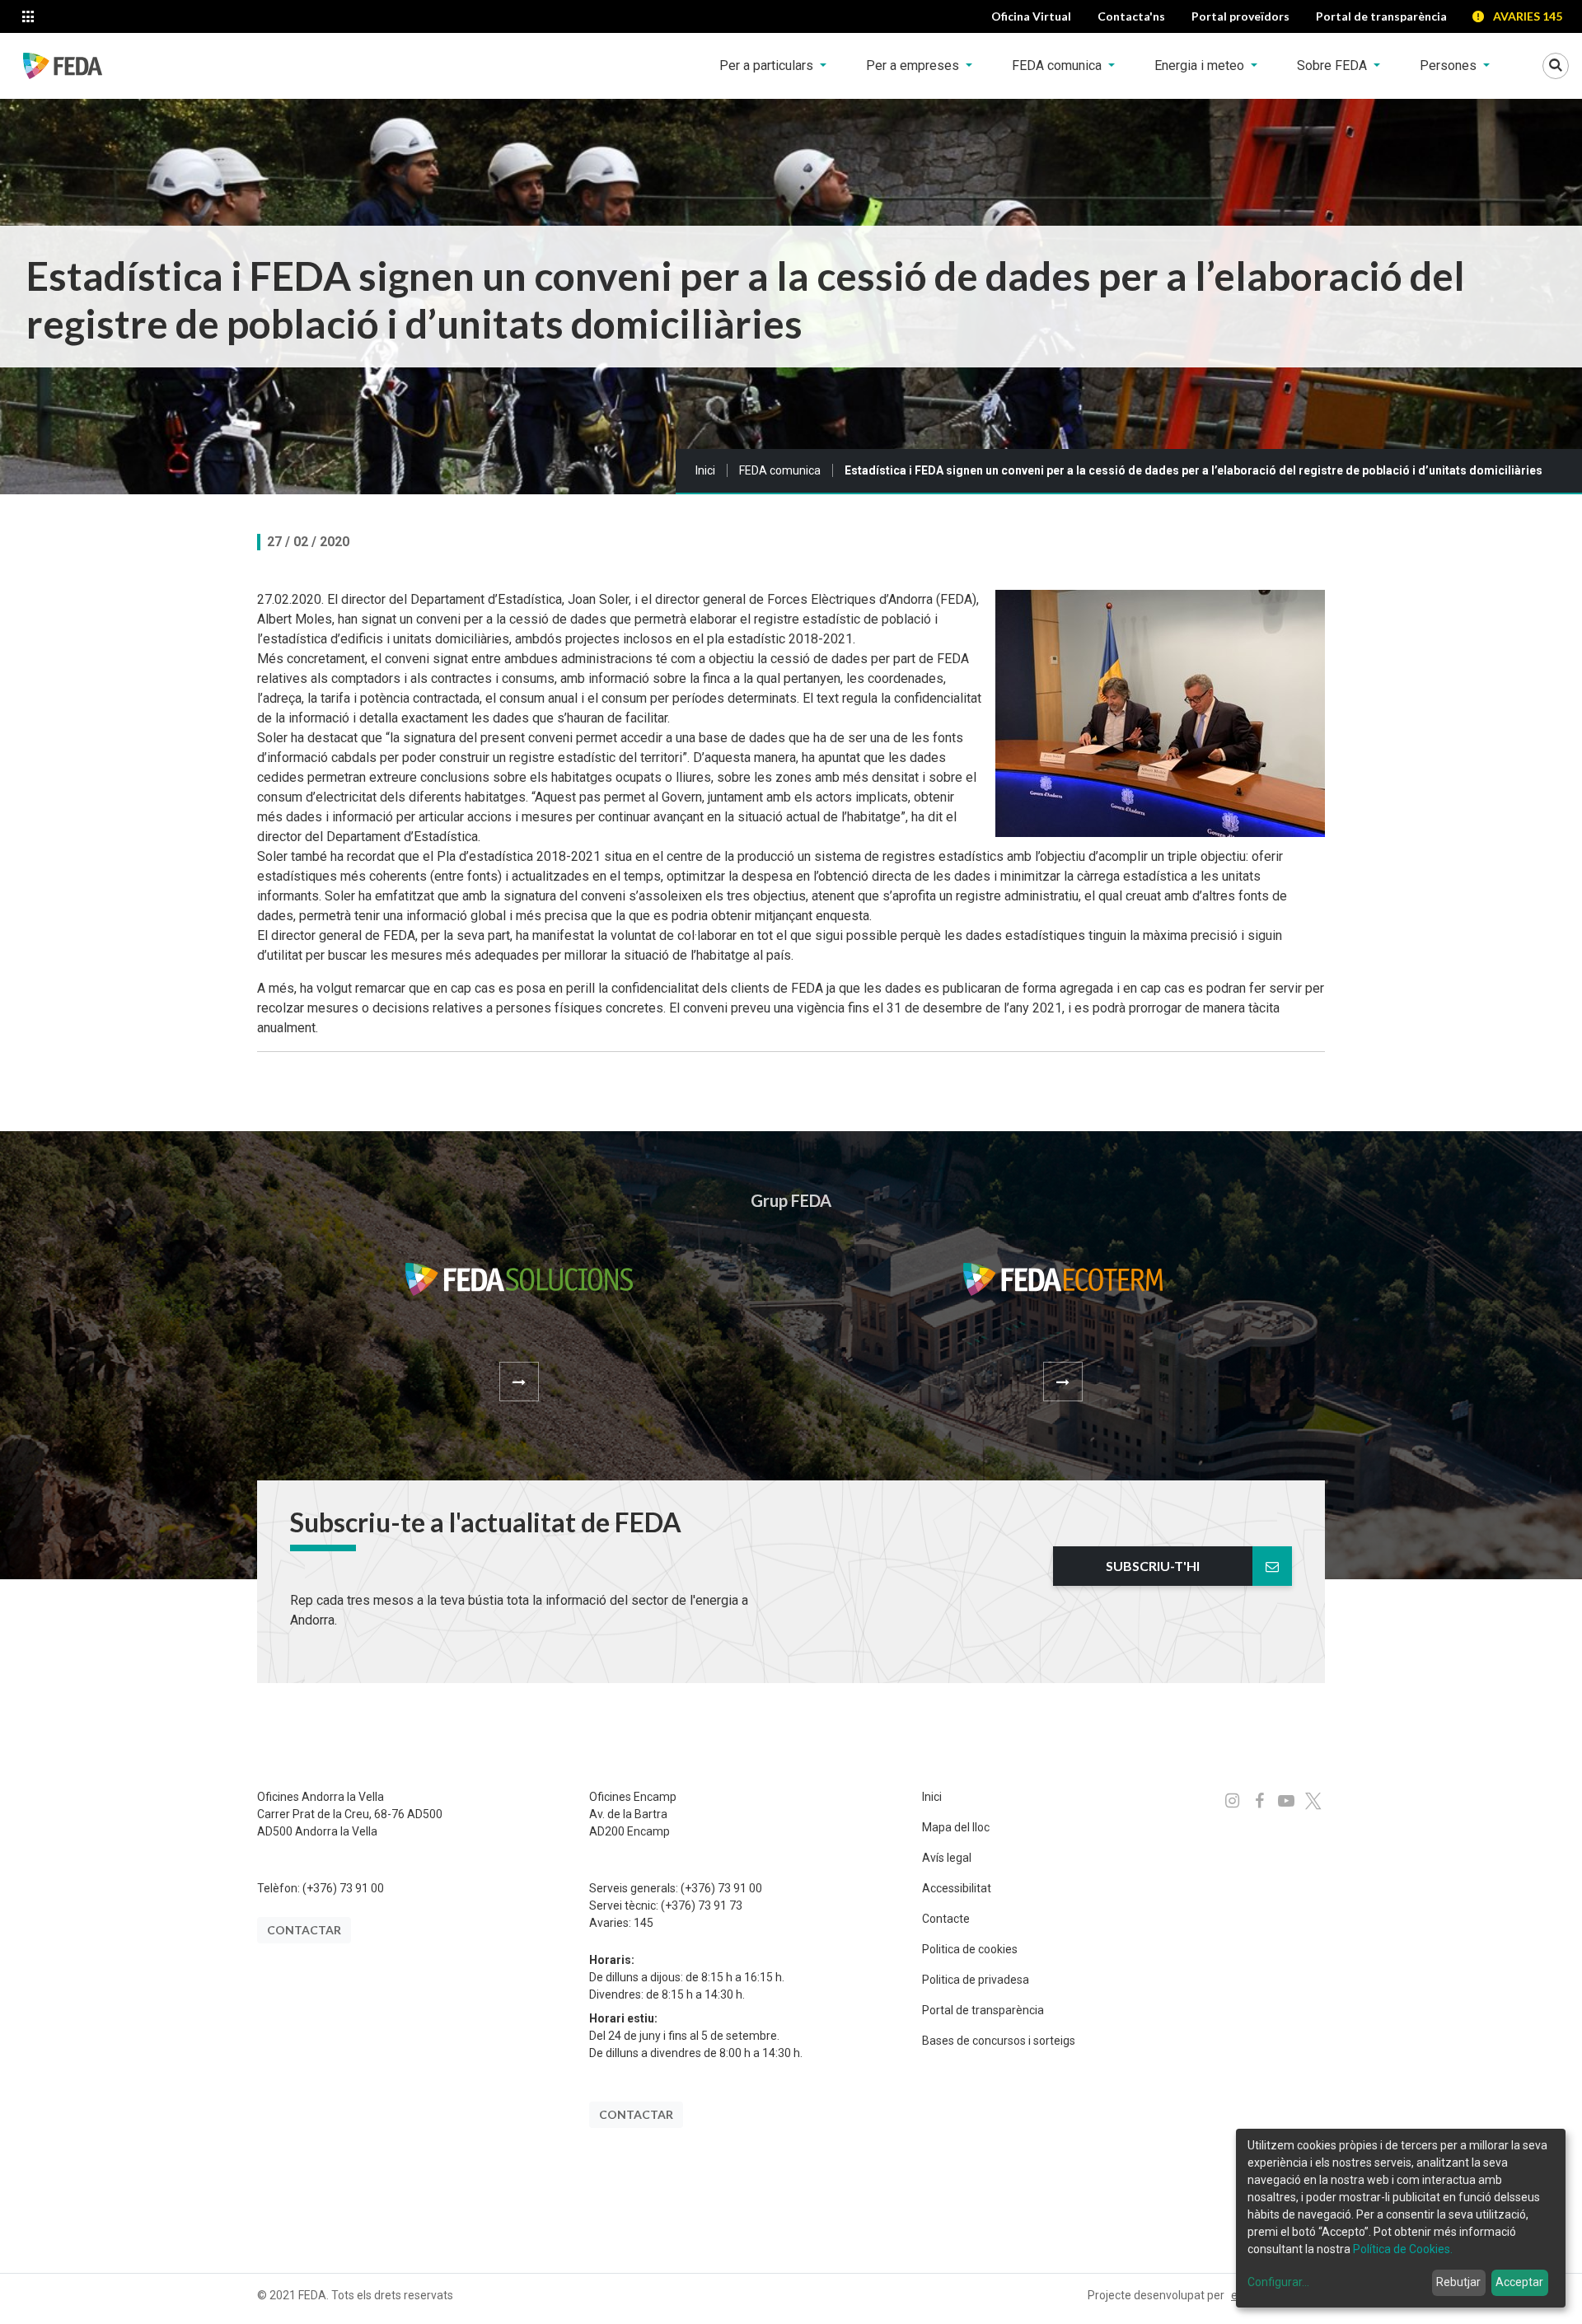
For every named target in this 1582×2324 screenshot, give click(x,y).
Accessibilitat (957, 1888)
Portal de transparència (983, 2010)
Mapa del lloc (956, 1827)
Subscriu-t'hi (1153, 1566)
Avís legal (947, 1858)
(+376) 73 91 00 (343, 1888)
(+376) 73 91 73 (702, 1905)
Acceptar (1519, 2282)
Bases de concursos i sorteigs (999, 2041)
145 (644, 1923)
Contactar (304, 1930)
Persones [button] (1450, 65)
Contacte (946, 1919)
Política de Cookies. (1403, 2249)
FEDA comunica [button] (1058, 65)
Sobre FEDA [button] (1334, 65)
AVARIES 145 (1528, 16)
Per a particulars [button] (768, 65)
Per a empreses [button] (914, 65)
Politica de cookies (970, 1949)
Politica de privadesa (976, 1980)
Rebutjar (1458, 2282)
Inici (705, 470)
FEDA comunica (780, 470)
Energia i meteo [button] (1201, 65)
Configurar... (1278, 2282)
